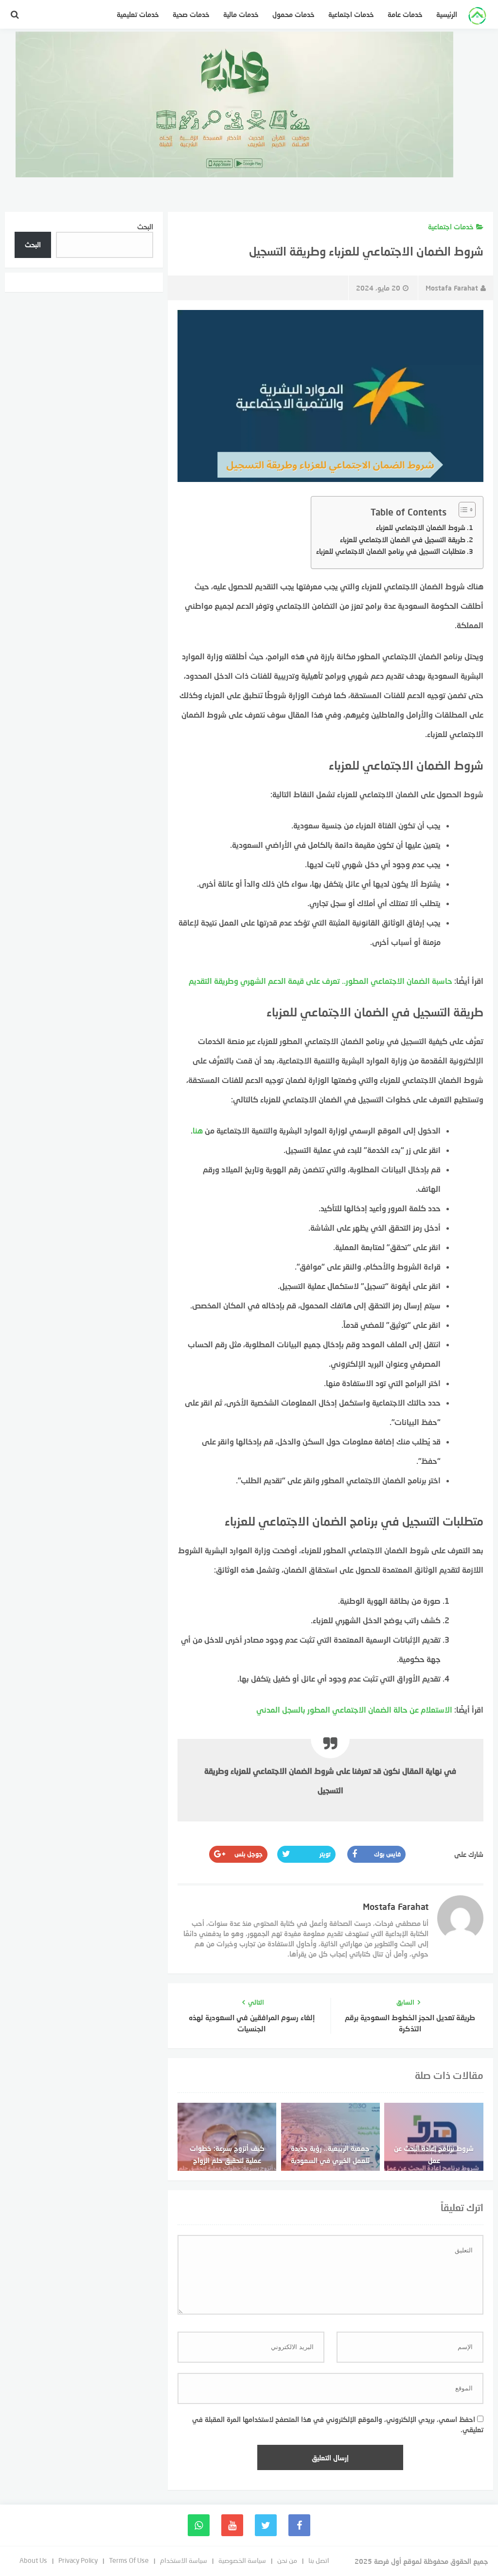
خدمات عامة (405, 14)
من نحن (287, 2560)
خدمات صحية (191, 14)
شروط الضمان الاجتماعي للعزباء (421, 527)
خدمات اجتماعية (351, 14)
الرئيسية (447, 14)
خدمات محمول (293, 14)
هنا (198, 1130)
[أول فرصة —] (477, 17)
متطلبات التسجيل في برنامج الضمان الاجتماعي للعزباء (391, 551)
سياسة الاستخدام (184, 2560)
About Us (33, 2560)
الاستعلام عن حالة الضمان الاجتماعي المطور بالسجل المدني (354, 1709)
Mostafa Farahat (452, 288)
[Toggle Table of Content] (462, 510)
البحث (145, 227)
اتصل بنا (319, 2560)
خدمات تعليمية (138, 14)
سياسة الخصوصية (242, 2560)
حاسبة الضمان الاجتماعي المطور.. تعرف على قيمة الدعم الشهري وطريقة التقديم (320, 981)
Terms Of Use (129, 2560)
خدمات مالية (241, 14)
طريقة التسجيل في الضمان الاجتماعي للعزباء (403, 540)
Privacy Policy (78, 2560)
